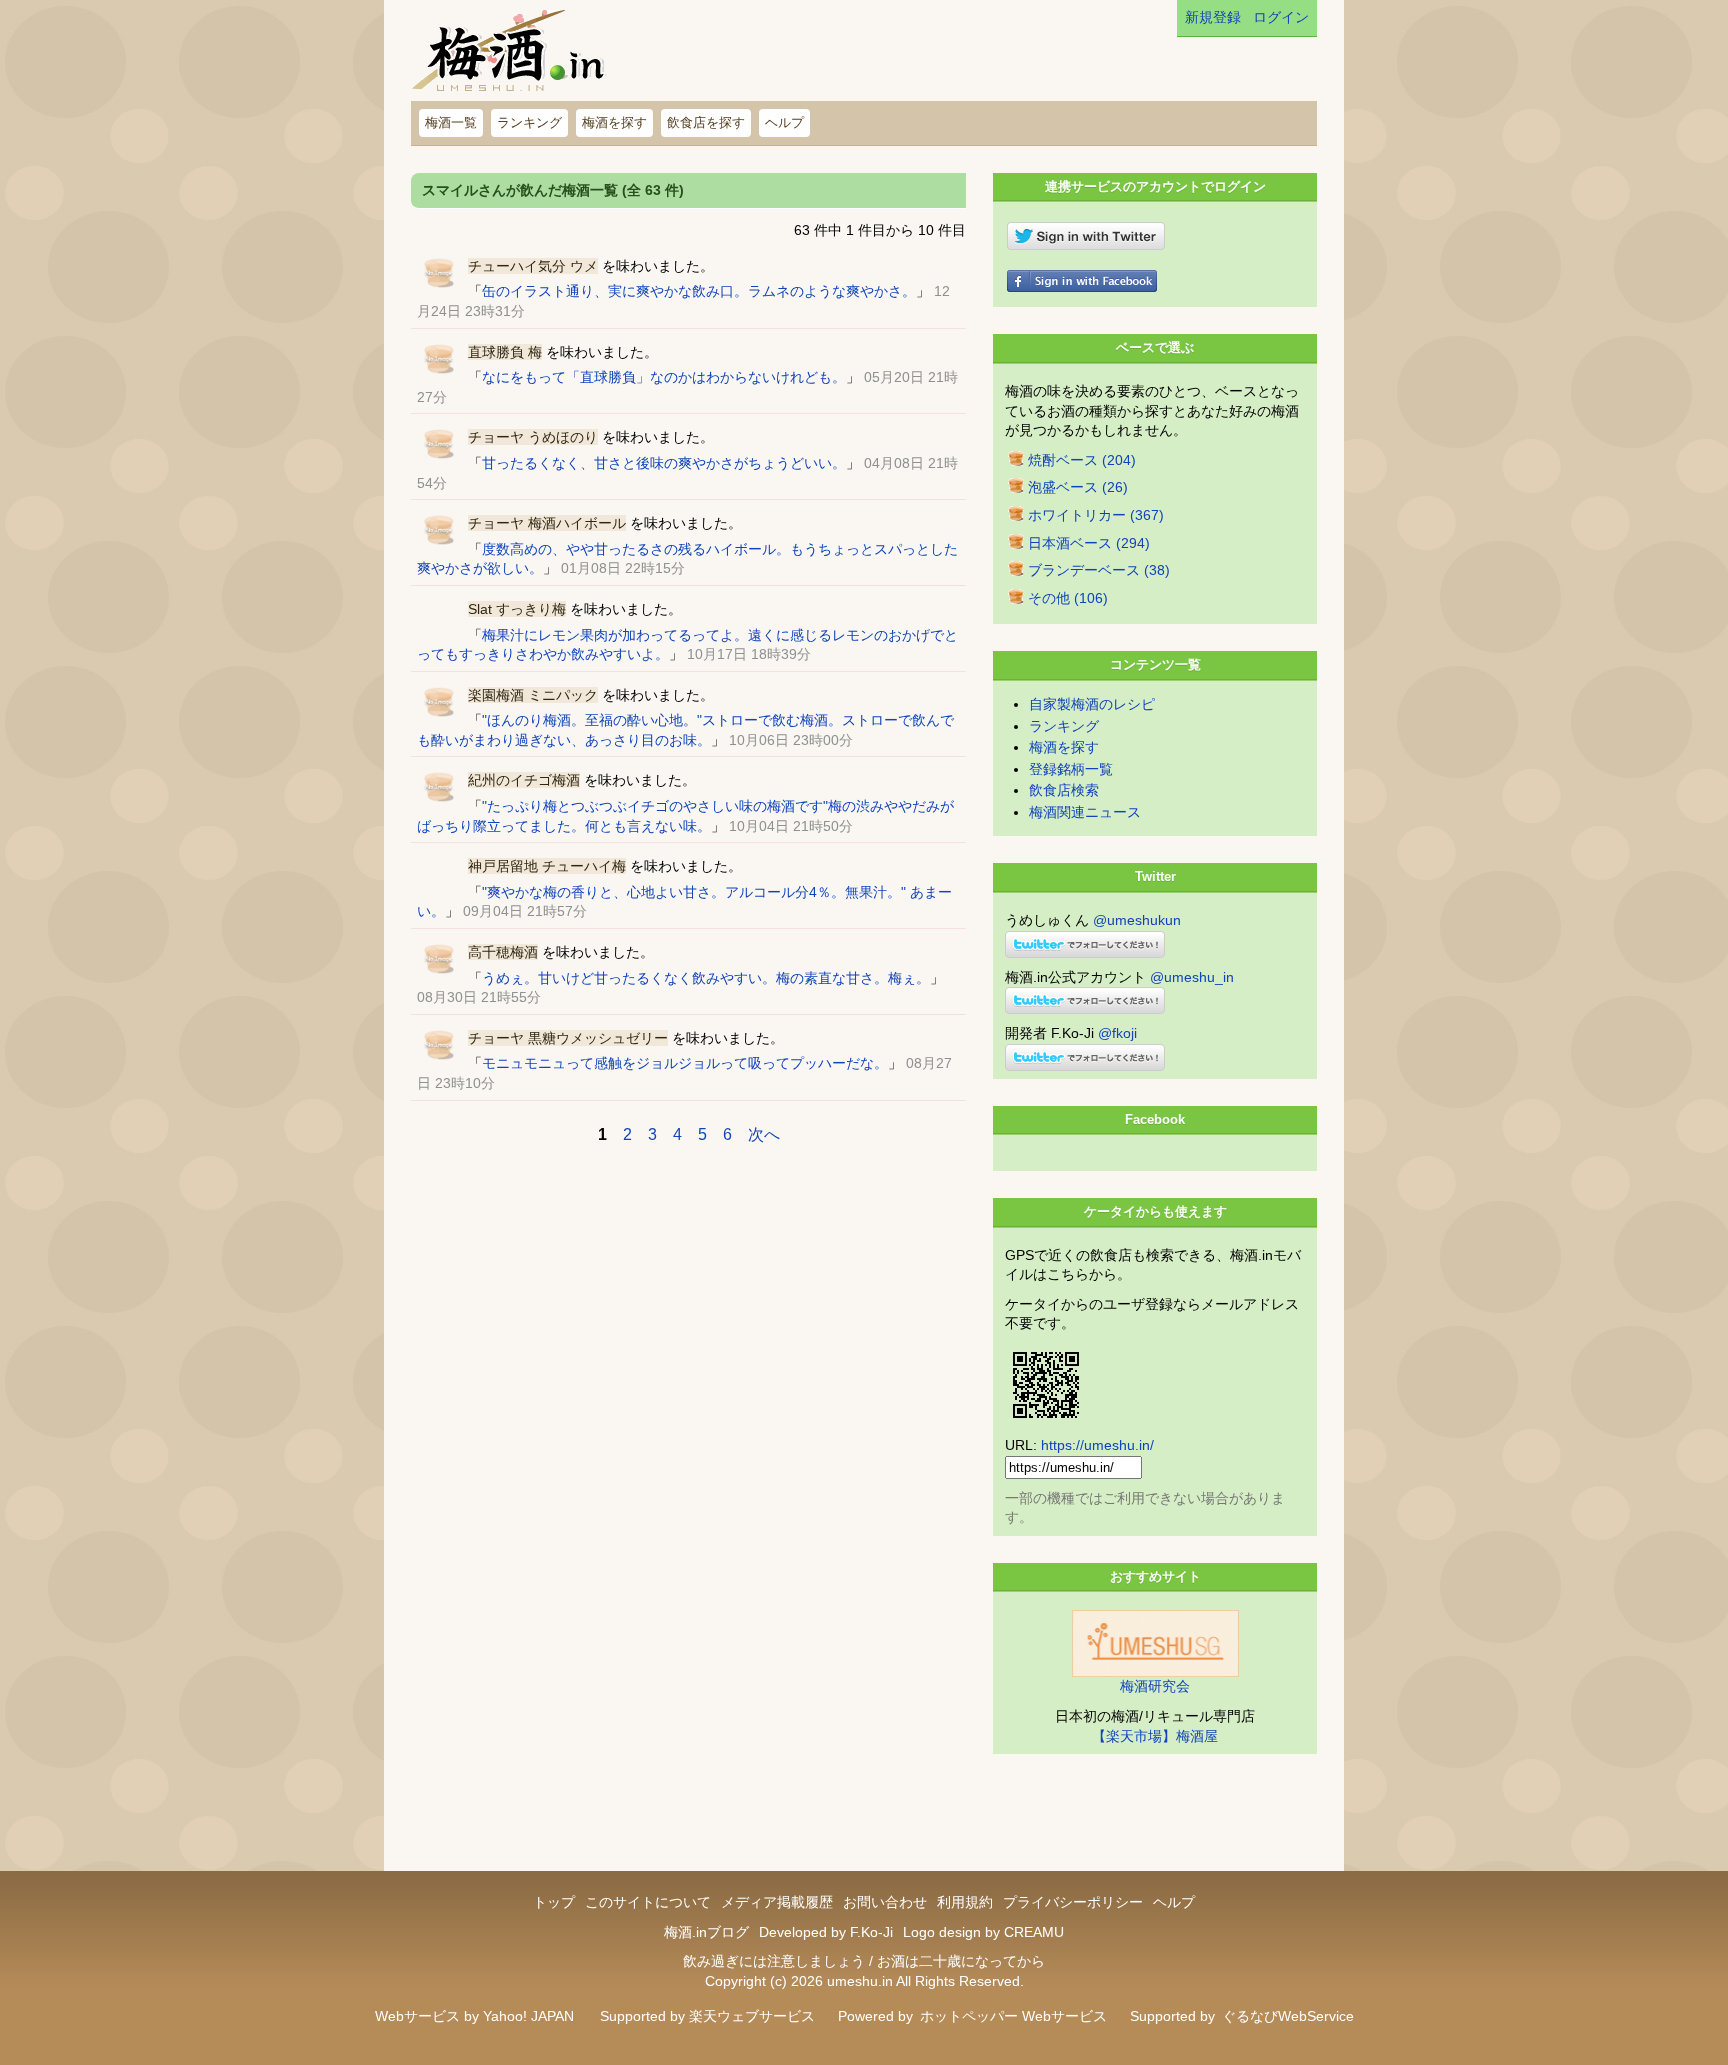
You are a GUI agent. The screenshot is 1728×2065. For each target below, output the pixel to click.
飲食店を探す (706, 122)
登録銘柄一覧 (1071, 769)
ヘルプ (784, 122)
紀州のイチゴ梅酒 (524, 780)
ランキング (529, 122)
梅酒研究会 (1155, 1686)
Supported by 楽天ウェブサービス (707, 2016)
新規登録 (1213, 17)
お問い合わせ (885, 1902)
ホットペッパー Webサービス (1013, 2016)
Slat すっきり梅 (517, 609)
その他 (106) (1068, 598)
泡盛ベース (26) (1078, 487)
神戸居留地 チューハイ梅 (547, 866)
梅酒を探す (614, 122)
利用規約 (965, 1902)
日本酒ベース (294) (1089, 543)
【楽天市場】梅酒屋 (1155, 1736)
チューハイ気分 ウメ (533, 266)
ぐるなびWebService (1288, 2016)
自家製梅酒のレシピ (1092, 704)
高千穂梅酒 (503, 952)
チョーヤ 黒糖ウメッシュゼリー (568, 1038)
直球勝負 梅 (505, 352)
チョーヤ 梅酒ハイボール (547, 523)
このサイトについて (648, 1902)
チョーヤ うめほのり (533, 437)
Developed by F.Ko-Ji (826, 1932)
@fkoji (1117, 1033)
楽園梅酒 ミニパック (533, 695)
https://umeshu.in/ (1097, 1445)
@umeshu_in (1192, 977)
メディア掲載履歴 (777, 1902)
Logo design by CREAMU (983, 1932)
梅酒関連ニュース (1085, 812)
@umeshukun (1137, 920)
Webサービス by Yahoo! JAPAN (474, 2016)
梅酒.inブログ (706, 1932)
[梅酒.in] (510, 55)
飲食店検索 (1064, 790)
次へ (764, 1134)
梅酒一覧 (451, 122)
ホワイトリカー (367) (1096, 515)
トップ (554, 1902)
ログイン (1281, 17)
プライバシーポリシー (1073, 1902)
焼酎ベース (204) (1082, 460)
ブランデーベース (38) (1099, 570)
